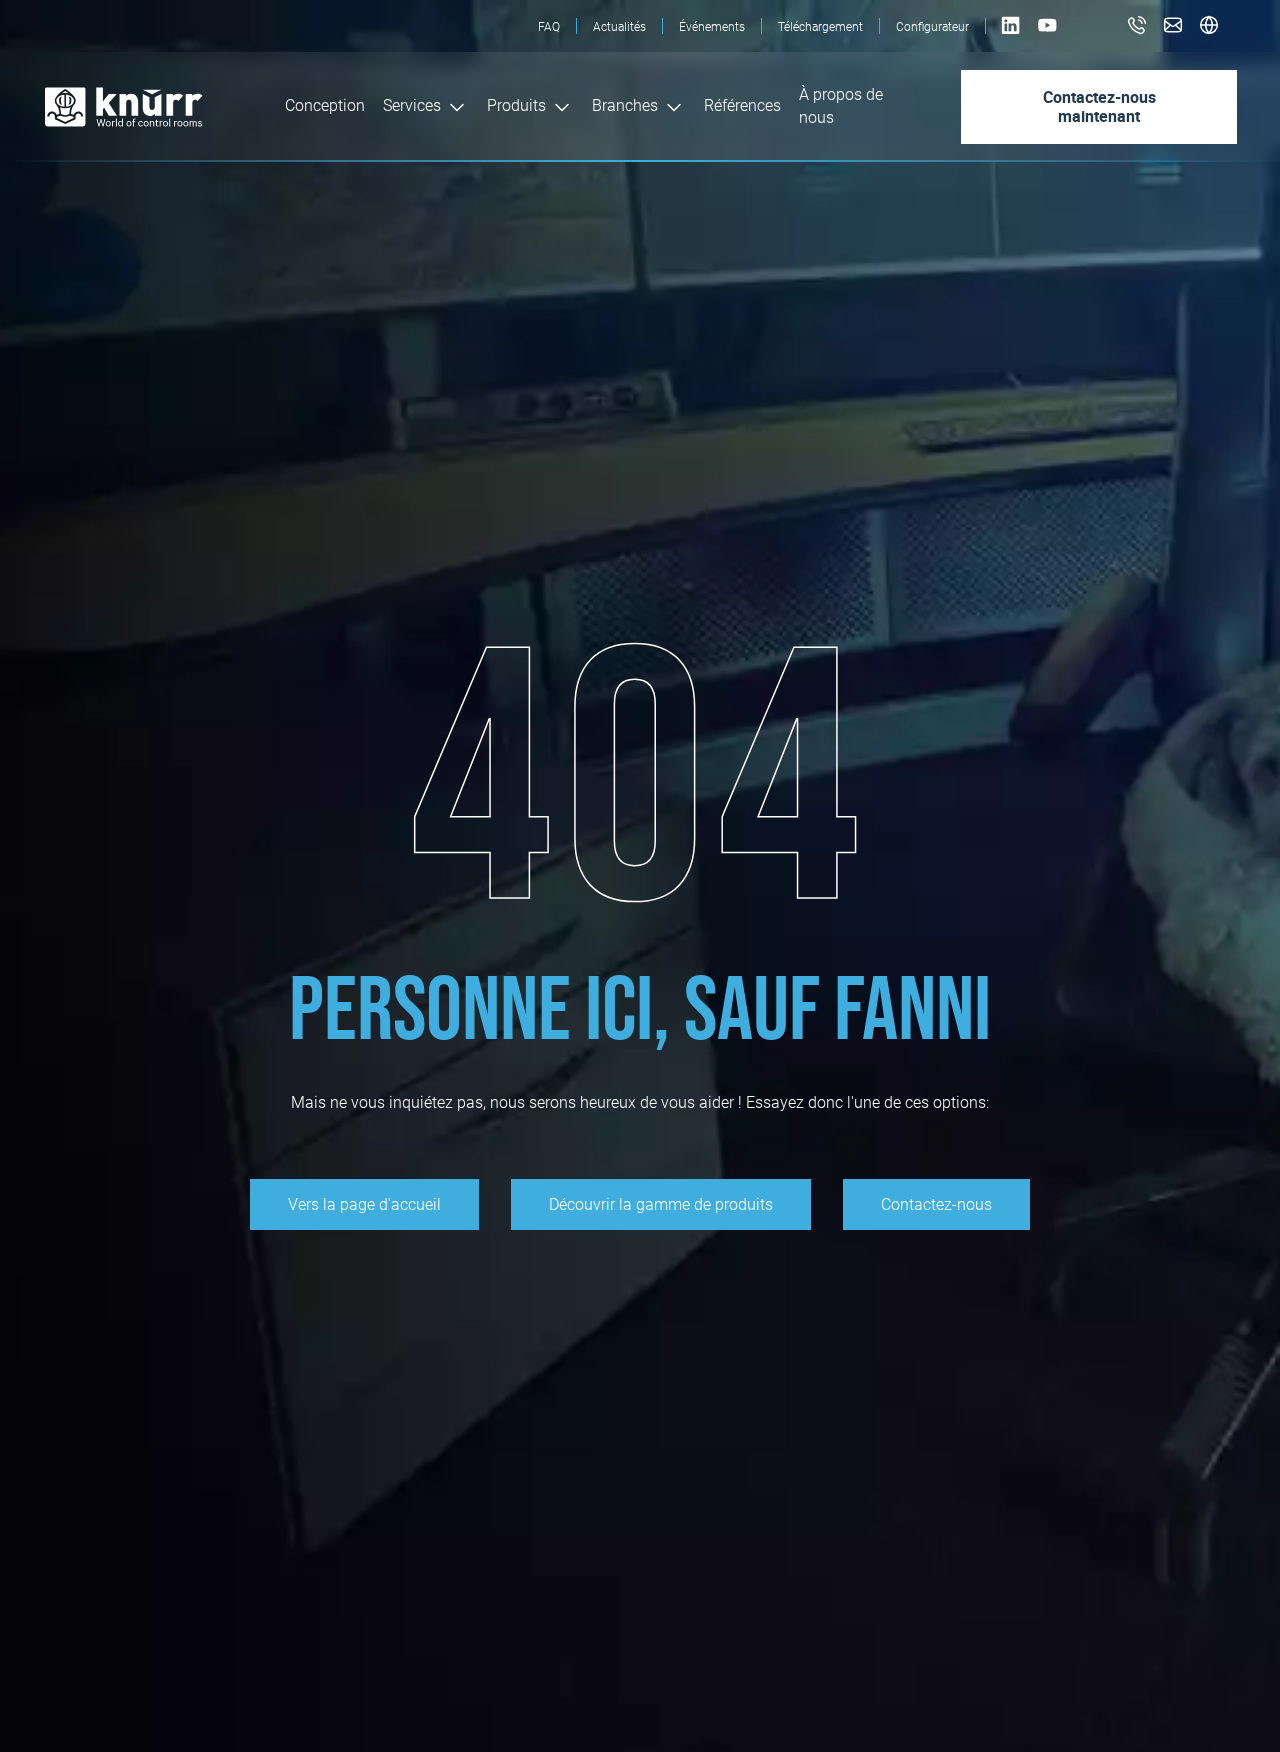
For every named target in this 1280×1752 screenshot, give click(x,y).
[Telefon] (1137, 26)
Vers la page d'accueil (364, 1204)
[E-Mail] (1173, 26)
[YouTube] (1047, 35)
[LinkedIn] (1012, 35)
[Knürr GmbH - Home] (165, 107)
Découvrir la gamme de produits (661, 1204)
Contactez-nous (936, 1204)
